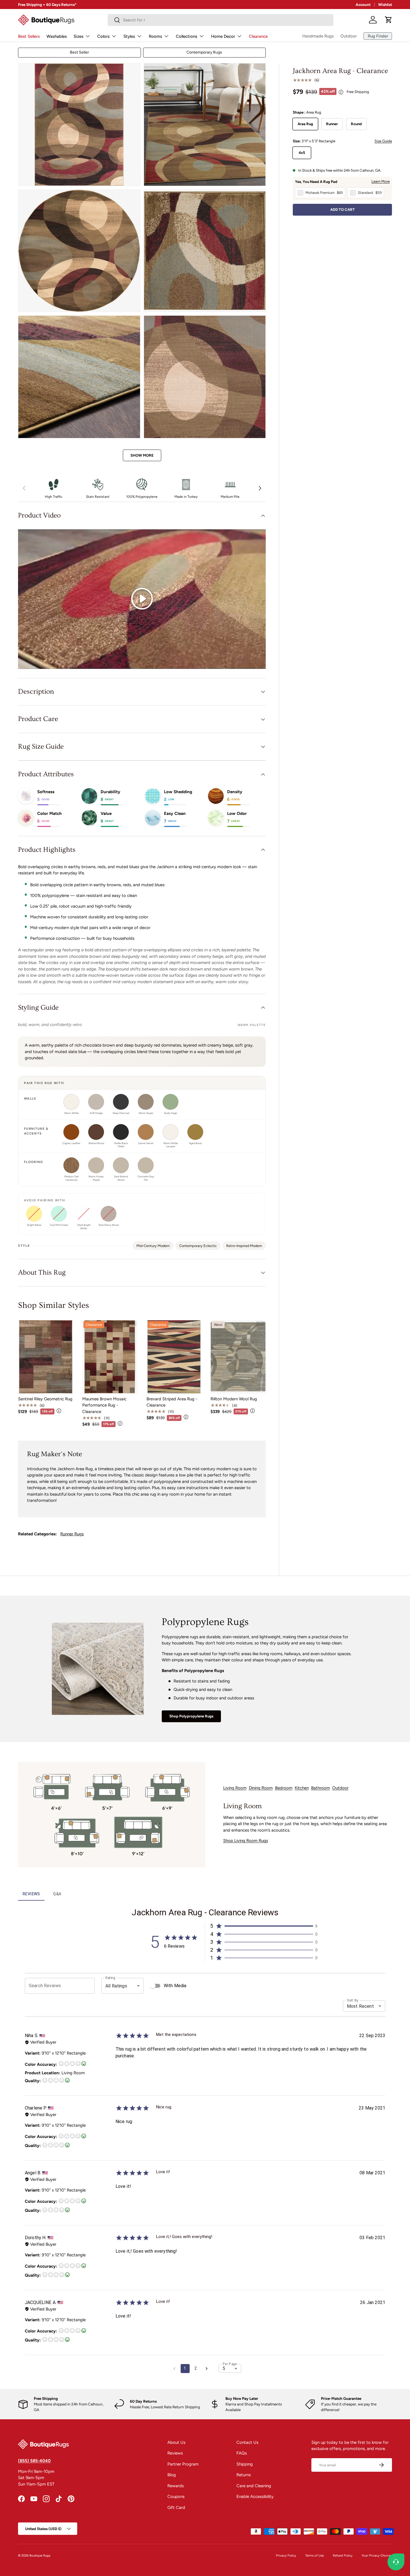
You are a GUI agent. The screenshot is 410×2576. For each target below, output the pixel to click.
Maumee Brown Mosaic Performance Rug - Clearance (104, 1405)
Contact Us (247, 2442)
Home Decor (223, 36)
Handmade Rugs (318, 36)
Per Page (230, 2364)
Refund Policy (343, 2555)
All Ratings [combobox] (116, 1986)
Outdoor (349, 36)
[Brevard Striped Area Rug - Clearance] (174, 1357)
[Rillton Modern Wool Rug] (238, 1357)
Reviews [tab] (31, 1894)
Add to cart (343, 210)
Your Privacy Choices (377, 2555)
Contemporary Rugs (204, 52)
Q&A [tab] (57, 1894)
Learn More (381, 181)
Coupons (176, 2497)
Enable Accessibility (255, 2497)
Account (363, 5)
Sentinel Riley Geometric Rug (45, 1399)
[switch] (153, 1986)
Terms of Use (314, 2555)
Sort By (353, 2000)
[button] (389, 20)
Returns (244, 2475)
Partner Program (183, 2464)
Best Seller (79, 52)
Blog (172, 2475)
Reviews (175, 2453)
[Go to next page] (207, 2369)
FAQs (242, 2453)
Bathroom (321, 1788)
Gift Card (176, 2508)
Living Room (235, 1788)
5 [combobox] (224, 2368)
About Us (176, 2442)
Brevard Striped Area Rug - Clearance (172, 1402)
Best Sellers (29, 36)
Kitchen (302, 1788)
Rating (110, 1978)
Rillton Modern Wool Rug (234, 1399)
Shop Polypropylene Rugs (191, 1716)
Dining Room (261, 1788)
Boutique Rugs (40, 2555)
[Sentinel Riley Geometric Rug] (46, 1357)
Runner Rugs (72, 1534)
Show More (142, 455)
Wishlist (385, 5)
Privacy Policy (286, 2555)
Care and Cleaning (254, 2486)
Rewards (176, 2486)
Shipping (245, 2464)
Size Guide (383, 141)
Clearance (258, 36)
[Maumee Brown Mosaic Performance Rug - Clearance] (110, 1357)
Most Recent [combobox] (360, 2006)
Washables (57, 36)
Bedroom (284, 1788)
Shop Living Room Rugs (246, 1841)
